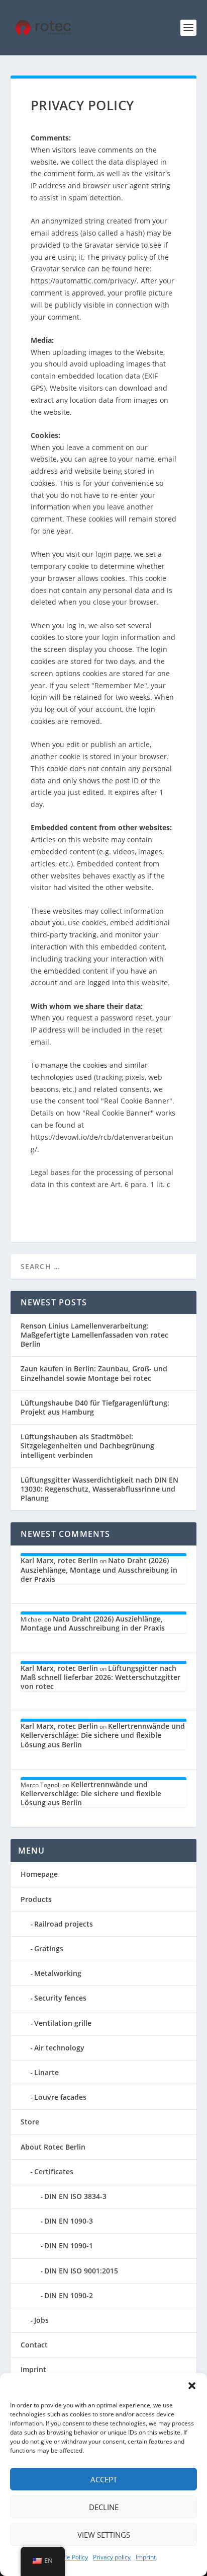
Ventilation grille (63, 2023)
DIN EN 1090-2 (69, 2295)
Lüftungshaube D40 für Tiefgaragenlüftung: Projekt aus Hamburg (95, 1407)
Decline (104, 2507)
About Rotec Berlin (53, 2147)
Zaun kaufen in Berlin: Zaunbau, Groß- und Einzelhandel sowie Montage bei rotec (94, 1373)
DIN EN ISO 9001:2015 (81, 2271)
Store (30, 2122)
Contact (34, 2345)
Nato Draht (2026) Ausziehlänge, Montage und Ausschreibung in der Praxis (99, 1569)
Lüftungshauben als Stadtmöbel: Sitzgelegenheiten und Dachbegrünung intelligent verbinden (87, 1446)
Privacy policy (112, 2557)
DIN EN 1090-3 (69, 2221)
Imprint (146, 2557)
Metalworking (58, 1973)
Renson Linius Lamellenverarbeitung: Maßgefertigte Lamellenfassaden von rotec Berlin (94, 1335)
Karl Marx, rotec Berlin (59, 1560)
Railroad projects (64, 1924)
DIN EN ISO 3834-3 (75, 2196)
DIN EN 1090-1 (69, 2246)
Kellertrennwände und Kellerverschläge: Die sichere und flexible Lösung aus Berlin (103, 1735)
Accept (104, 2479)
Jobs (41, 2320)
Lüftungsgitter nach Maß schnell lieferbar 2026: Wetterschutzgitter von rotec (100, 1677)
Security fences (60, 1998)
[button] (192, 2386)
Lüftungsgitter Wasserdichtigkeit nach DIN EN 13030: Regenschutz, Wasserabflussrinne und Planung (99, 1489)
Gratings (49, 1948)
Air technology (59, 2048)
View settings (104, 2535)
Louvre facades (60, 2097)
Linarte (46, 2072)
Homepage (39, 1874)
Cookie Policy (70, 2557)
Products (36, 1899)
